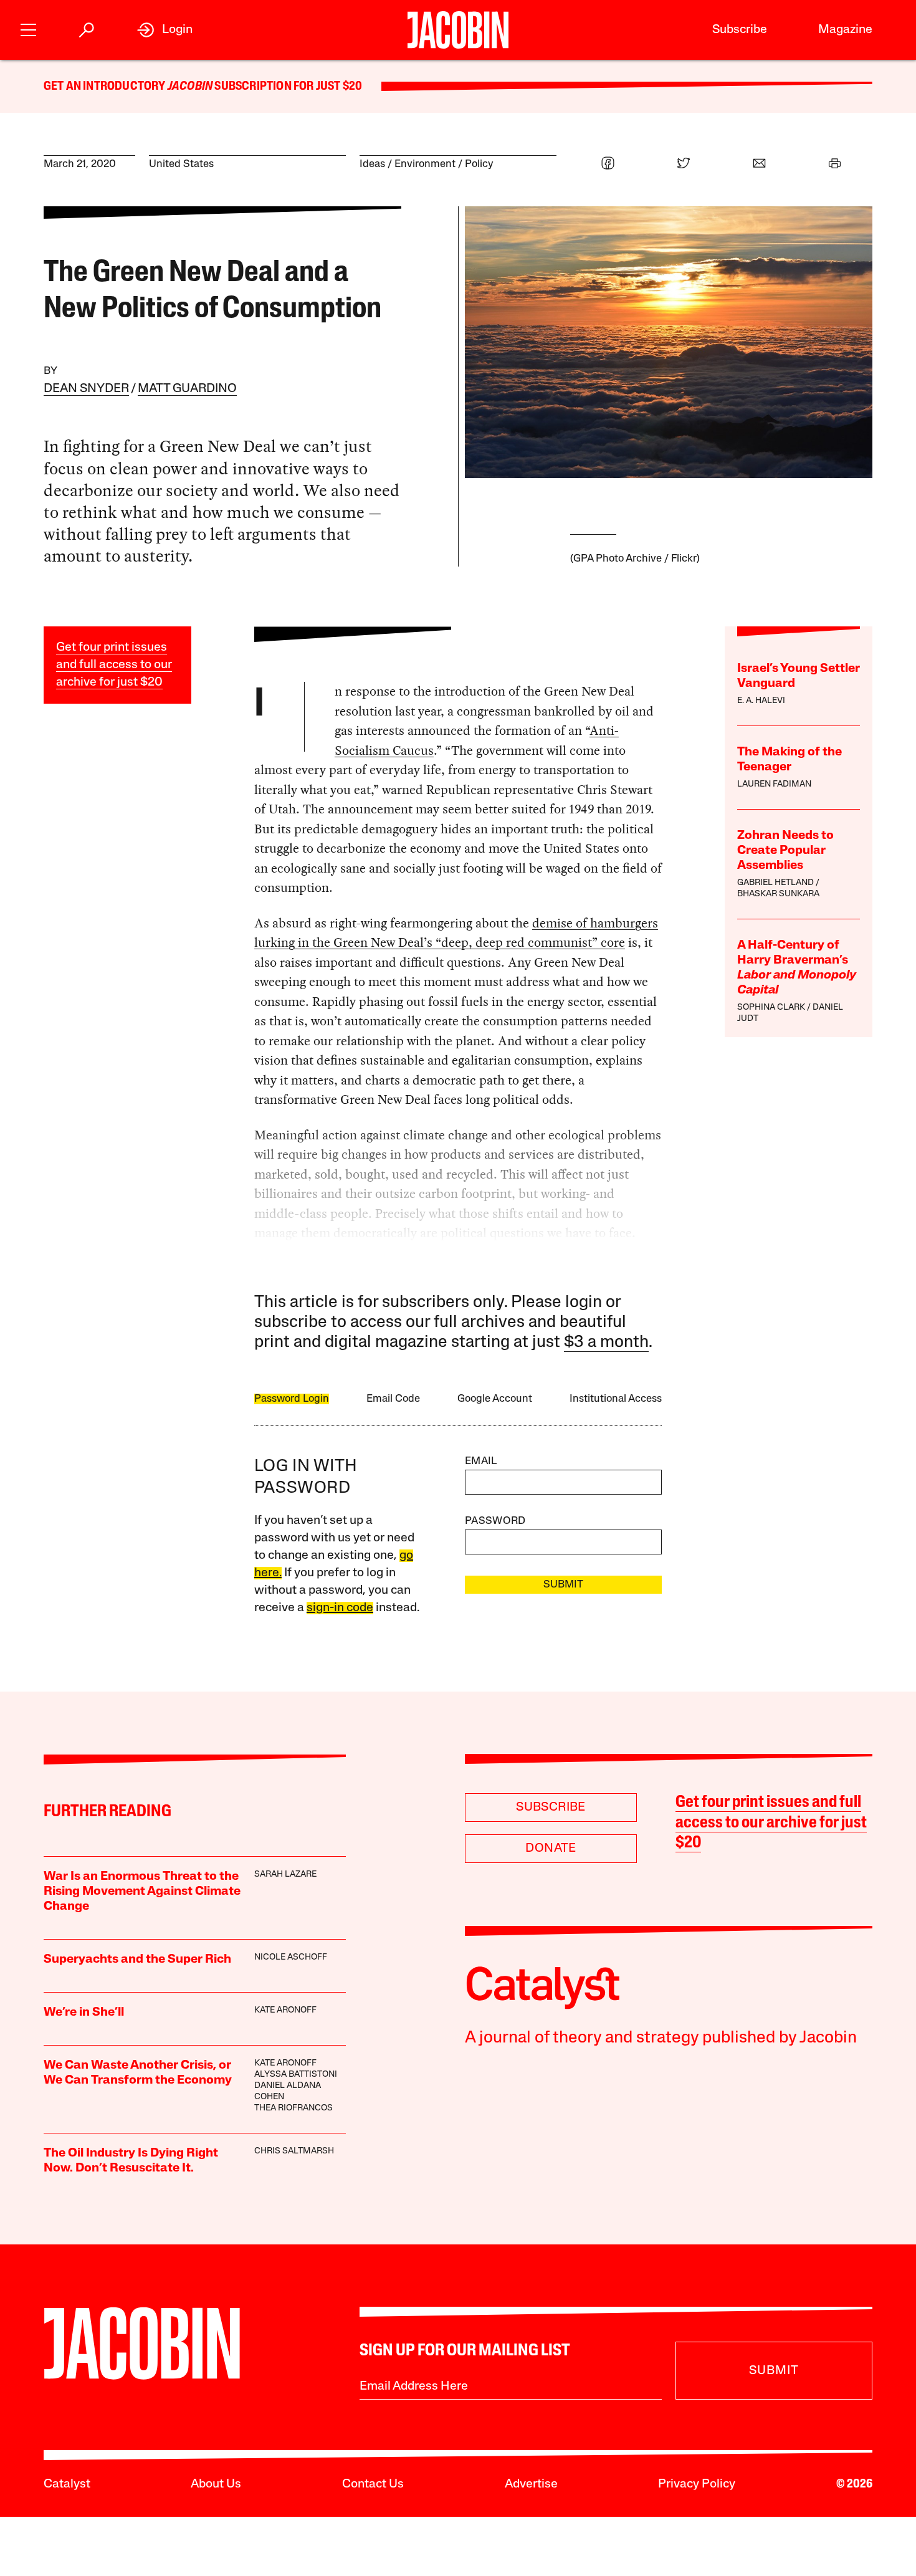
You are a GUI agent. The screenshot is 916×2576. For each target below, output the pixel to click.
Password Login (292, 1399)
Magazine (845, 30)
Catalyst (67, 2484)
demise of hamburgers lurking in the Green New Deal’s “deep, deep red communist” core (456, 933)
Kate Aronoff (285, 2010)
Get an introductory (106, 87)
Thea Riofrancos (293, 2108)
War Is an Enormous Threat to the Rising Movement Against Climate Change (142, 1892)
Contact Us (373, 2484)
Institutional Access (616, 1399)
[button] (28, 28)
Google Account (495, 1399)
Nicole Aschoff (291, 1957)
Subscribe (740, 30)
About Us (216, 2484)
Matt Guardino (187, 389)
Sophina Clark (771, 1008)
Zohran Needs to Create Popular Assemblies (785, 851)
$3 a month (606, 1343)
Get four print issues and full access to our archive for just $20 (114, 665)
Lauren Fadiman (774, 784)
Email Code (393, 1399)
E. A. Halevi (761, 701)
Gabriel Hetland (775, 883)
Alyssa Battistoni (296, 2075)
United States (181, 164)
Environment (425, 164)
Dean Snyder (86, 389)
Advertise (531, 2484)
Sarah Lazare (285, 1875)
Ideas (372, 164)
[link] (165, 30)
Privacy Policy (697, 2484)
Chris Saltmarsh (294, 2151)
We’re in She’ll (84, 2013)
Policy (479, 164)
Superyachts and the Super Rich (137, 1960)
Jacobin (190, 87)
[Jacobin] (458, 30)
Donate (551, 1849)
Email (481, 1461)
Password (495, 1521)
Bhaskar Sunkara (778, 894)
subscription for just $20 (287, 87)
